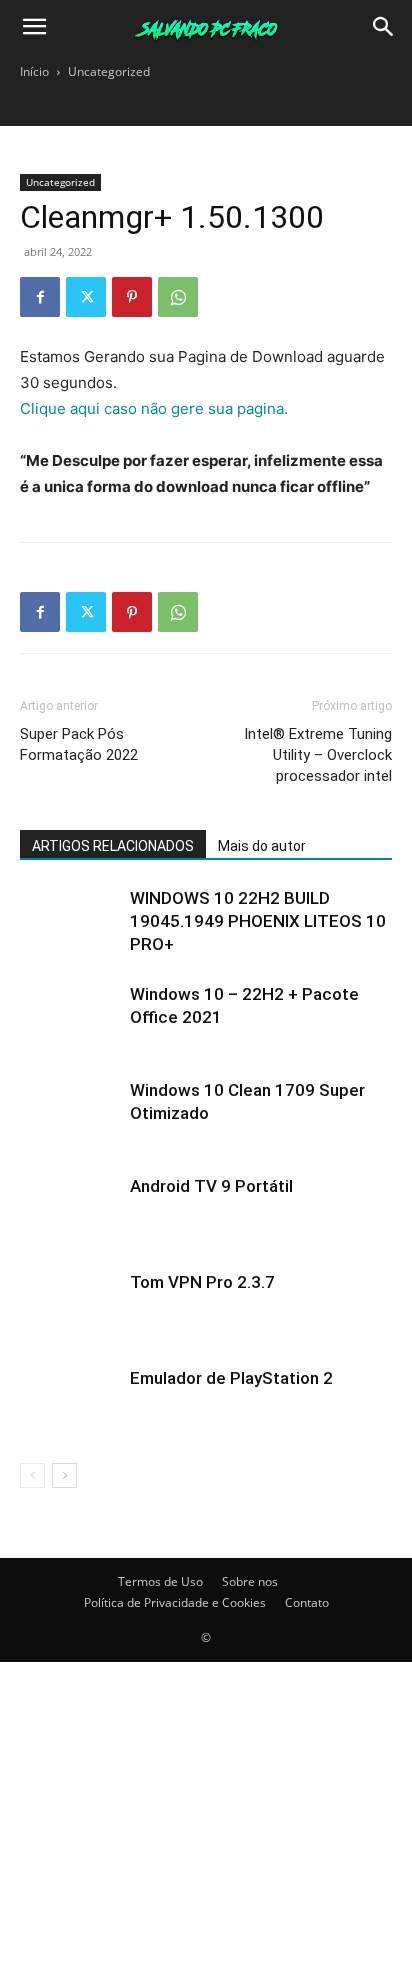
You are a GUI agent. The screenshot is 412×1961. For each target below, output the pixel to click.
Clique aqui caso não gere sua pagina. (154, 408)
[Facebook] (40, 297)
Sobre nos (250, 1581)
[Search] (384, 27)
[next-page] (64, 1475)
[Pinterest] (132, 297)
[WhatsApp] (178, 297)
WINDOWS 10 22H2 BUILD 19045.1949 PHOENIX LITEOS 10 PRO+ (258, 921)
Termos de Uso (160, 1581)
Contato (307, 1602)
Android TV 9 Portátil (211, 1186)
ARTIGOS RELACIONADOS (113, 846)
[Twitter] (86, 297)
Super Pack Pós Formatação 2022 (79, 744)
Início (34, 71)
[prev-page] (32, 1475)
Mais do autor (262, 846)
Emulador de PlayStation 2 (231, 1378)
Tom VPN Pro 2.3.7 (202, 1282)
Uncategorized (109, 71)
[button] (34, 27)
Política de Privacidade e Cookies (175, 1602)
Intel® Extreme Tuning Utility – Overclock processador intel (318, 755)
